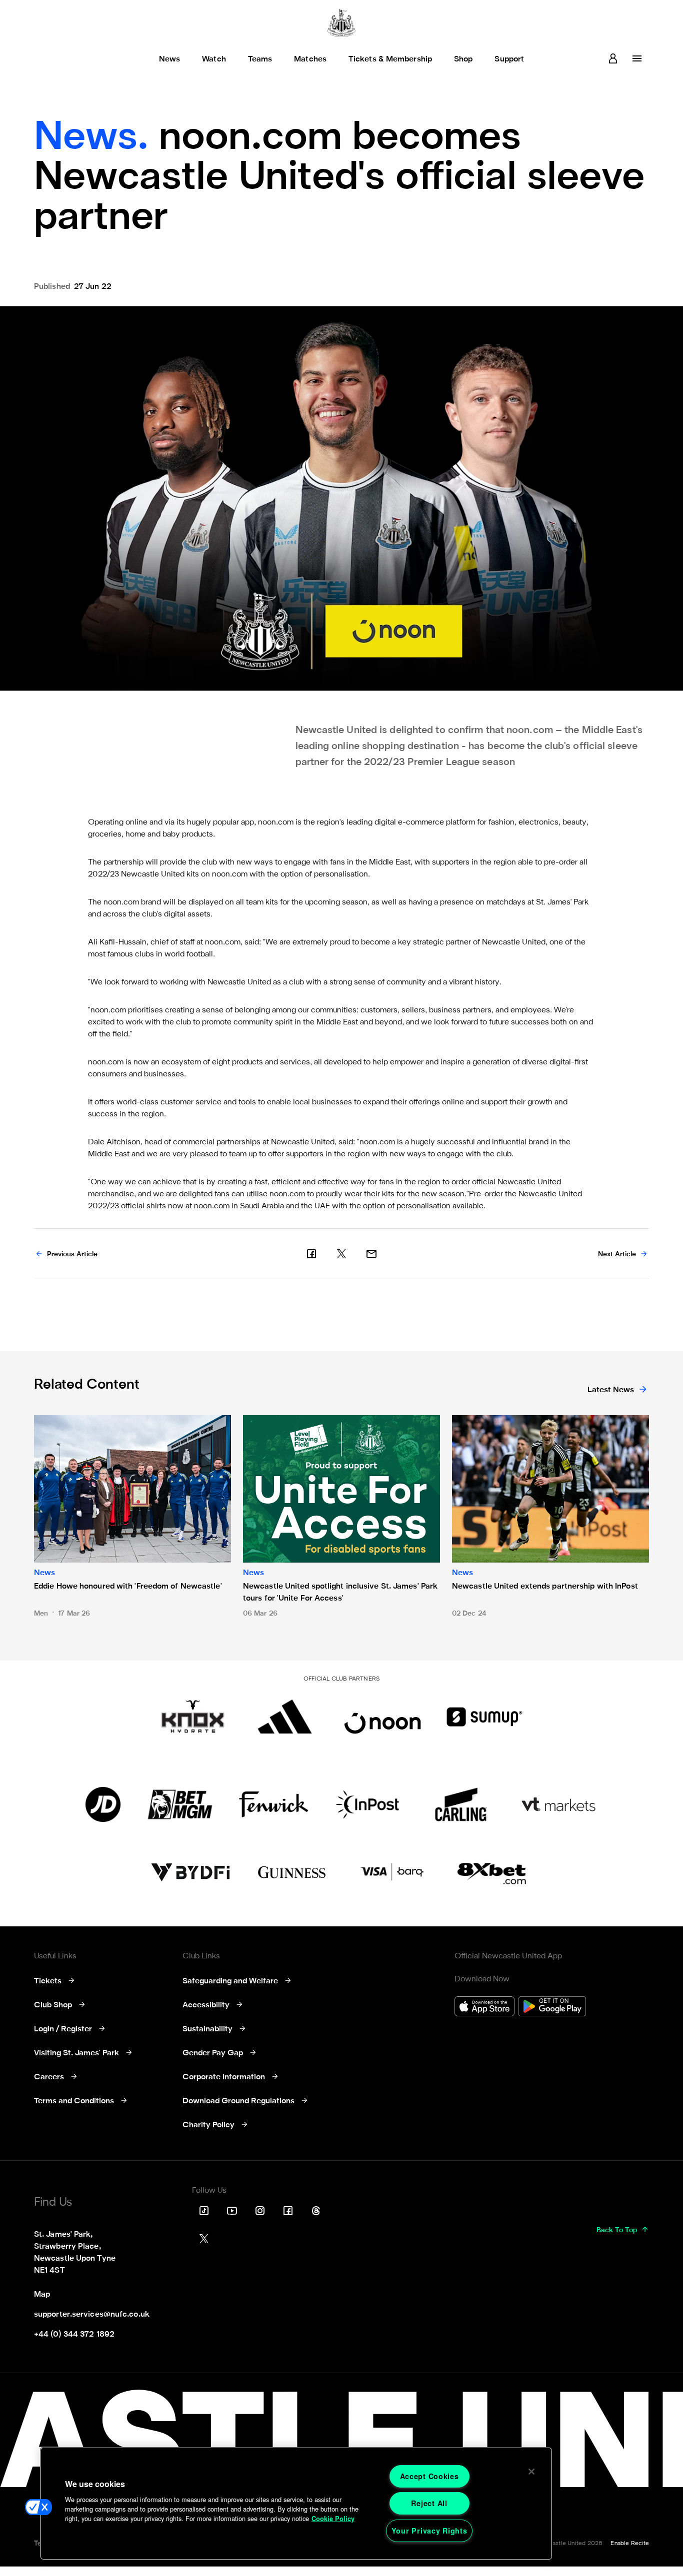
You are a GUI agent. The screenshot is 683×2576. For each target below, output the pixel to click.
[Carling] (461, 1804)
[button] (38, 2507)
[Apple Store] (484, 2008)
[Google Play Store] (552, 2008)
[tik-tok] (204, 2211)
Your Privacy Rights (429, 2531)
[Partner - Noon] (382, 1717)
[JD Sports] (103, 1804)
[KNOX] (193, 1717)
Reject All (429, 2503)
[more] (637, 58)
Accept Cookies (429, 2476)
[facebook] (311, 1254)
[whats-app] (371, 1254)
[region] (296, 2504)
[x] (341, 1254)
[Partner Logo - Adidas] (285, 1717)
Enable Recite (630, 2544)
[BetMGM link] (180, 1804)
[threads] (316, 2211)
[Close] (531, 2472)
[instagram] (260, 2211)
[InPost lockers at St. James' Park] (367, 1804)
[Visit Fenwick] (274, 1804)
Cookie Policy (333, 2519)
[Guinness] (292, 1872)
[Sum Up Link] (484, 1717)
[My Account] (613, 58)
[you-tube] (232, 2211)
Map (42, 2295)
